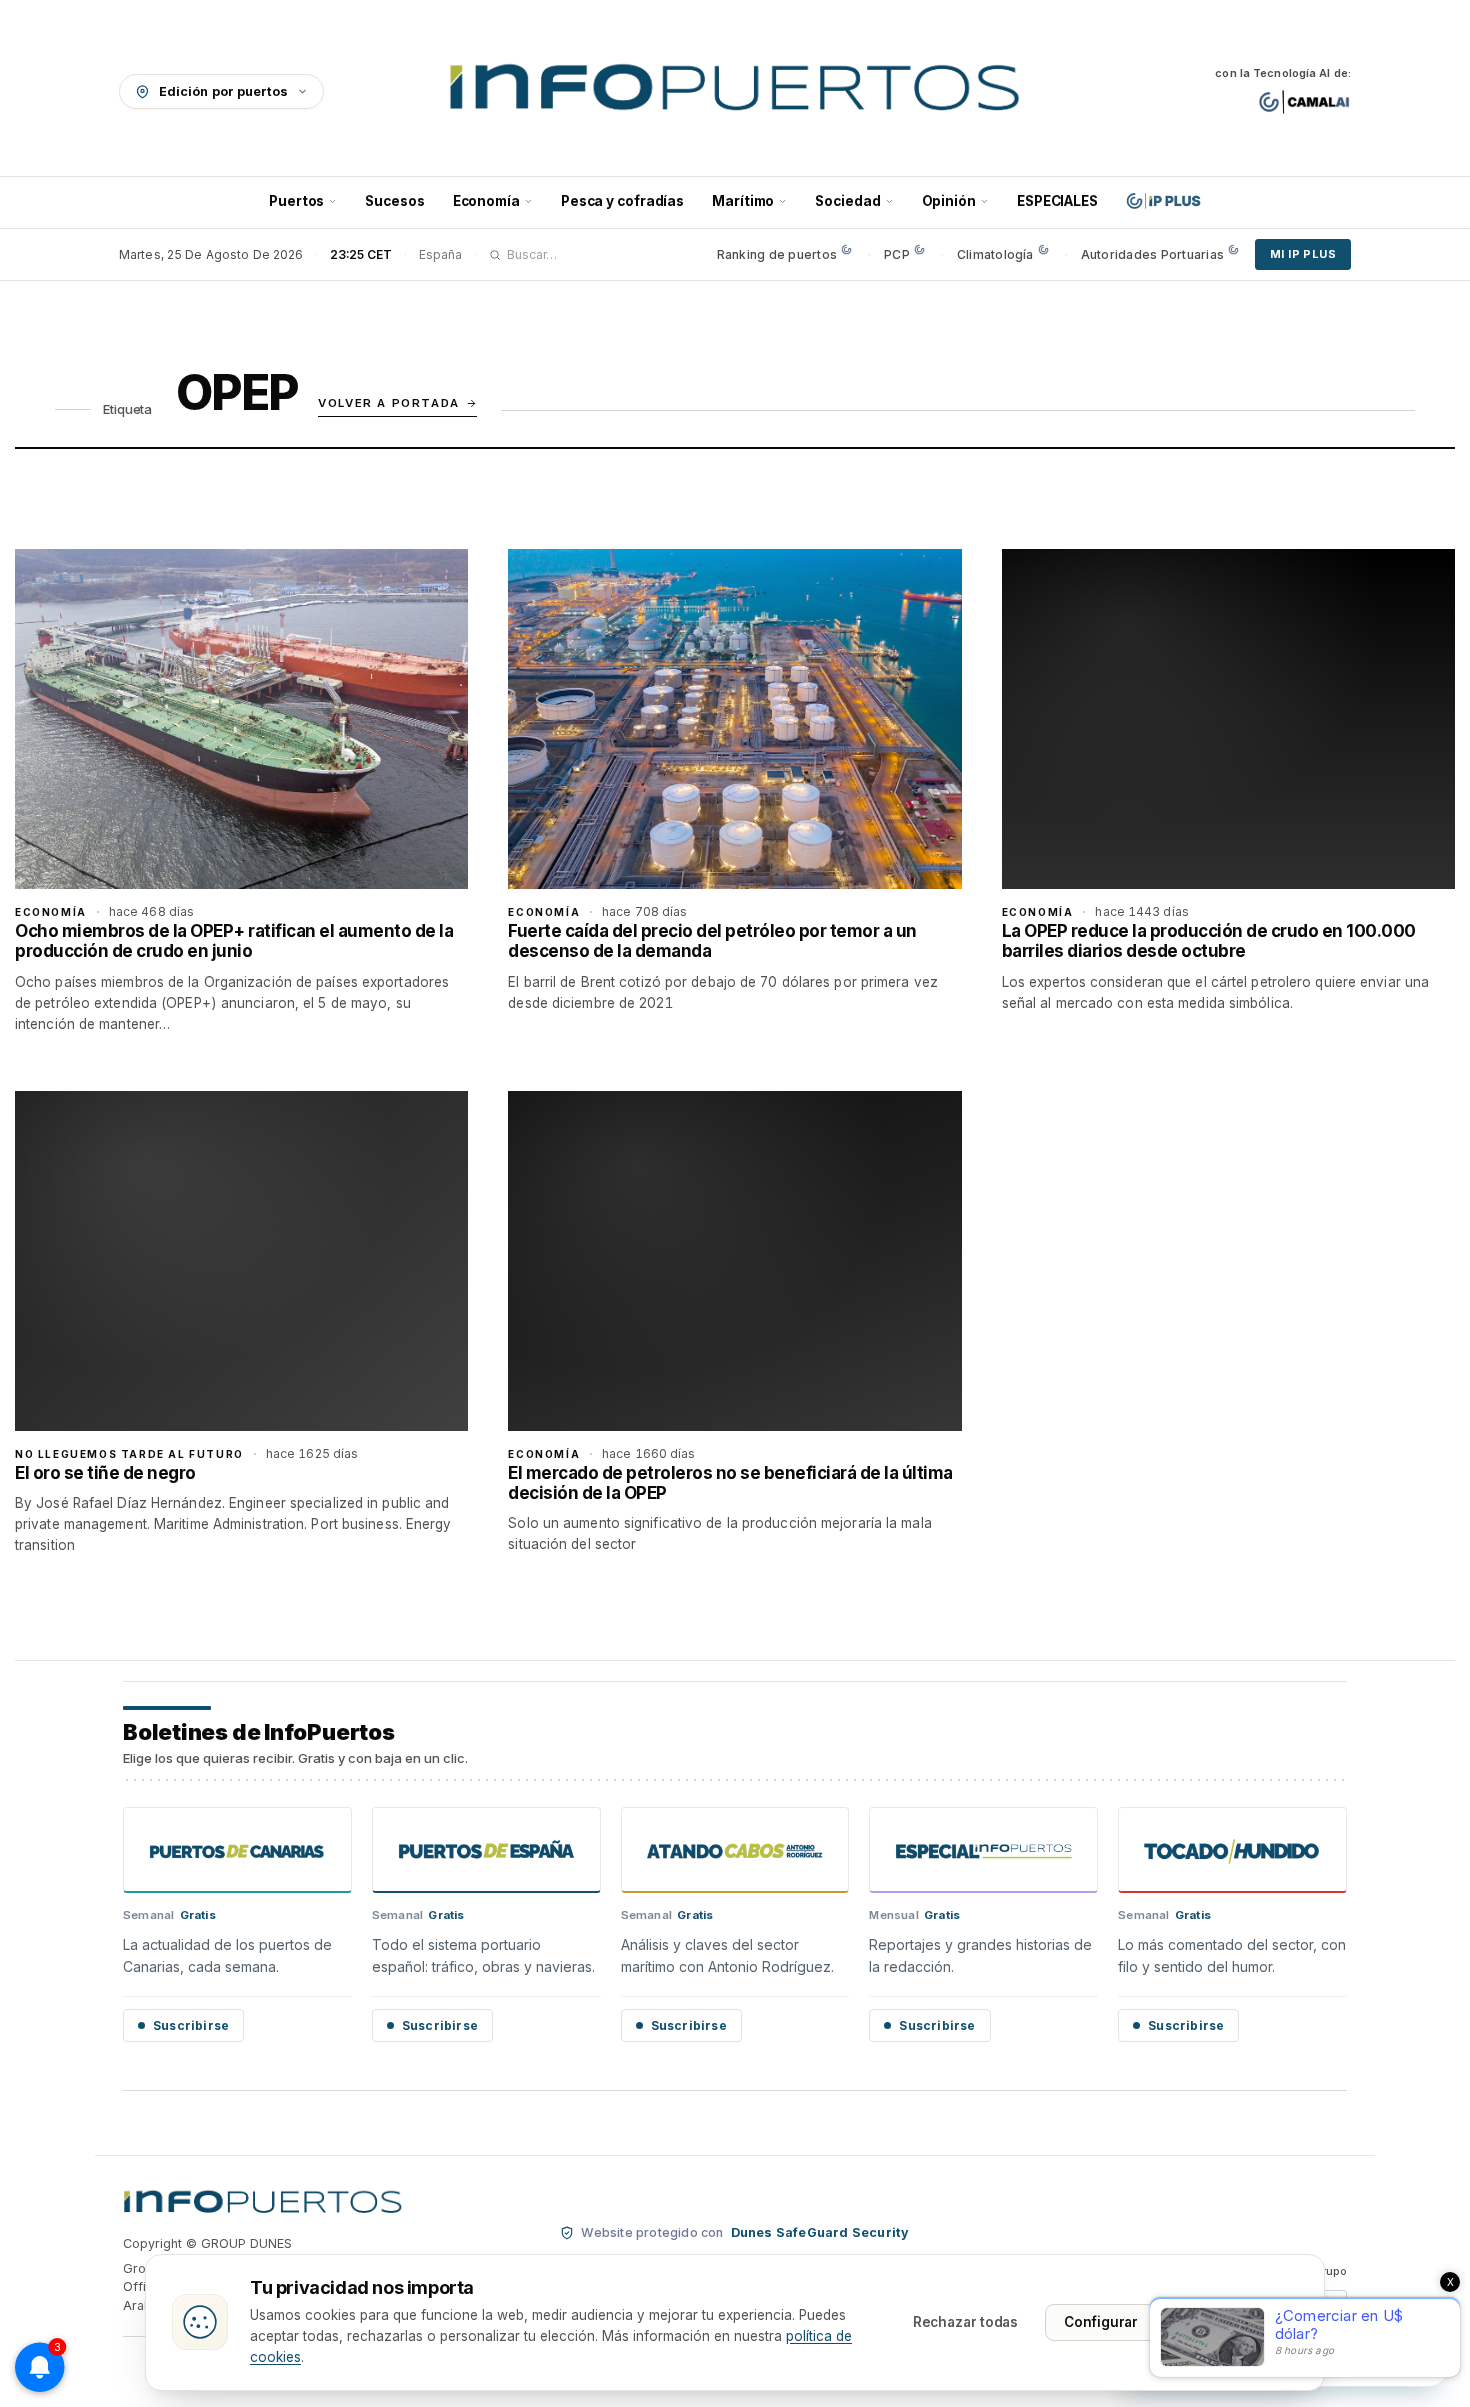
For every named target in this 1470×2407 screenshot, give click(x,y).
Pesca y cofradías (622, 201)
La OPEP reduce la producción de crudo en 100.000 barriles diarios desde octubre (1209, 941)
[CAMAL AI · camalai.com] (1304, 102)
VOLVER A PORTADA (389, 403)
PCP (897, 254)
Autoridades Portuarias (1152, 254)
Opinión (949, 201)
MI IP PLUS (1303, 254)
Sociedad (847, 201)
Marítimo (743, 201)
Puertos (296, 201)
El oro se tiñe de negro (105, 1473)
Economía (486, 201)
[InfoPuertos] (735, 91)
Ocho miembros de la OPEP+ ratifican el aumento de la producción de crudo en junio (234, 941)
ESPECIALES (1057, 201)
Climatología (995, 254)
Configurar (1101, 2322)
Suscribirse (191, 2025)
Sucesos (394, 201)
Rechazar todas (966, 2322)
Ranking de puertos (777, 254)
